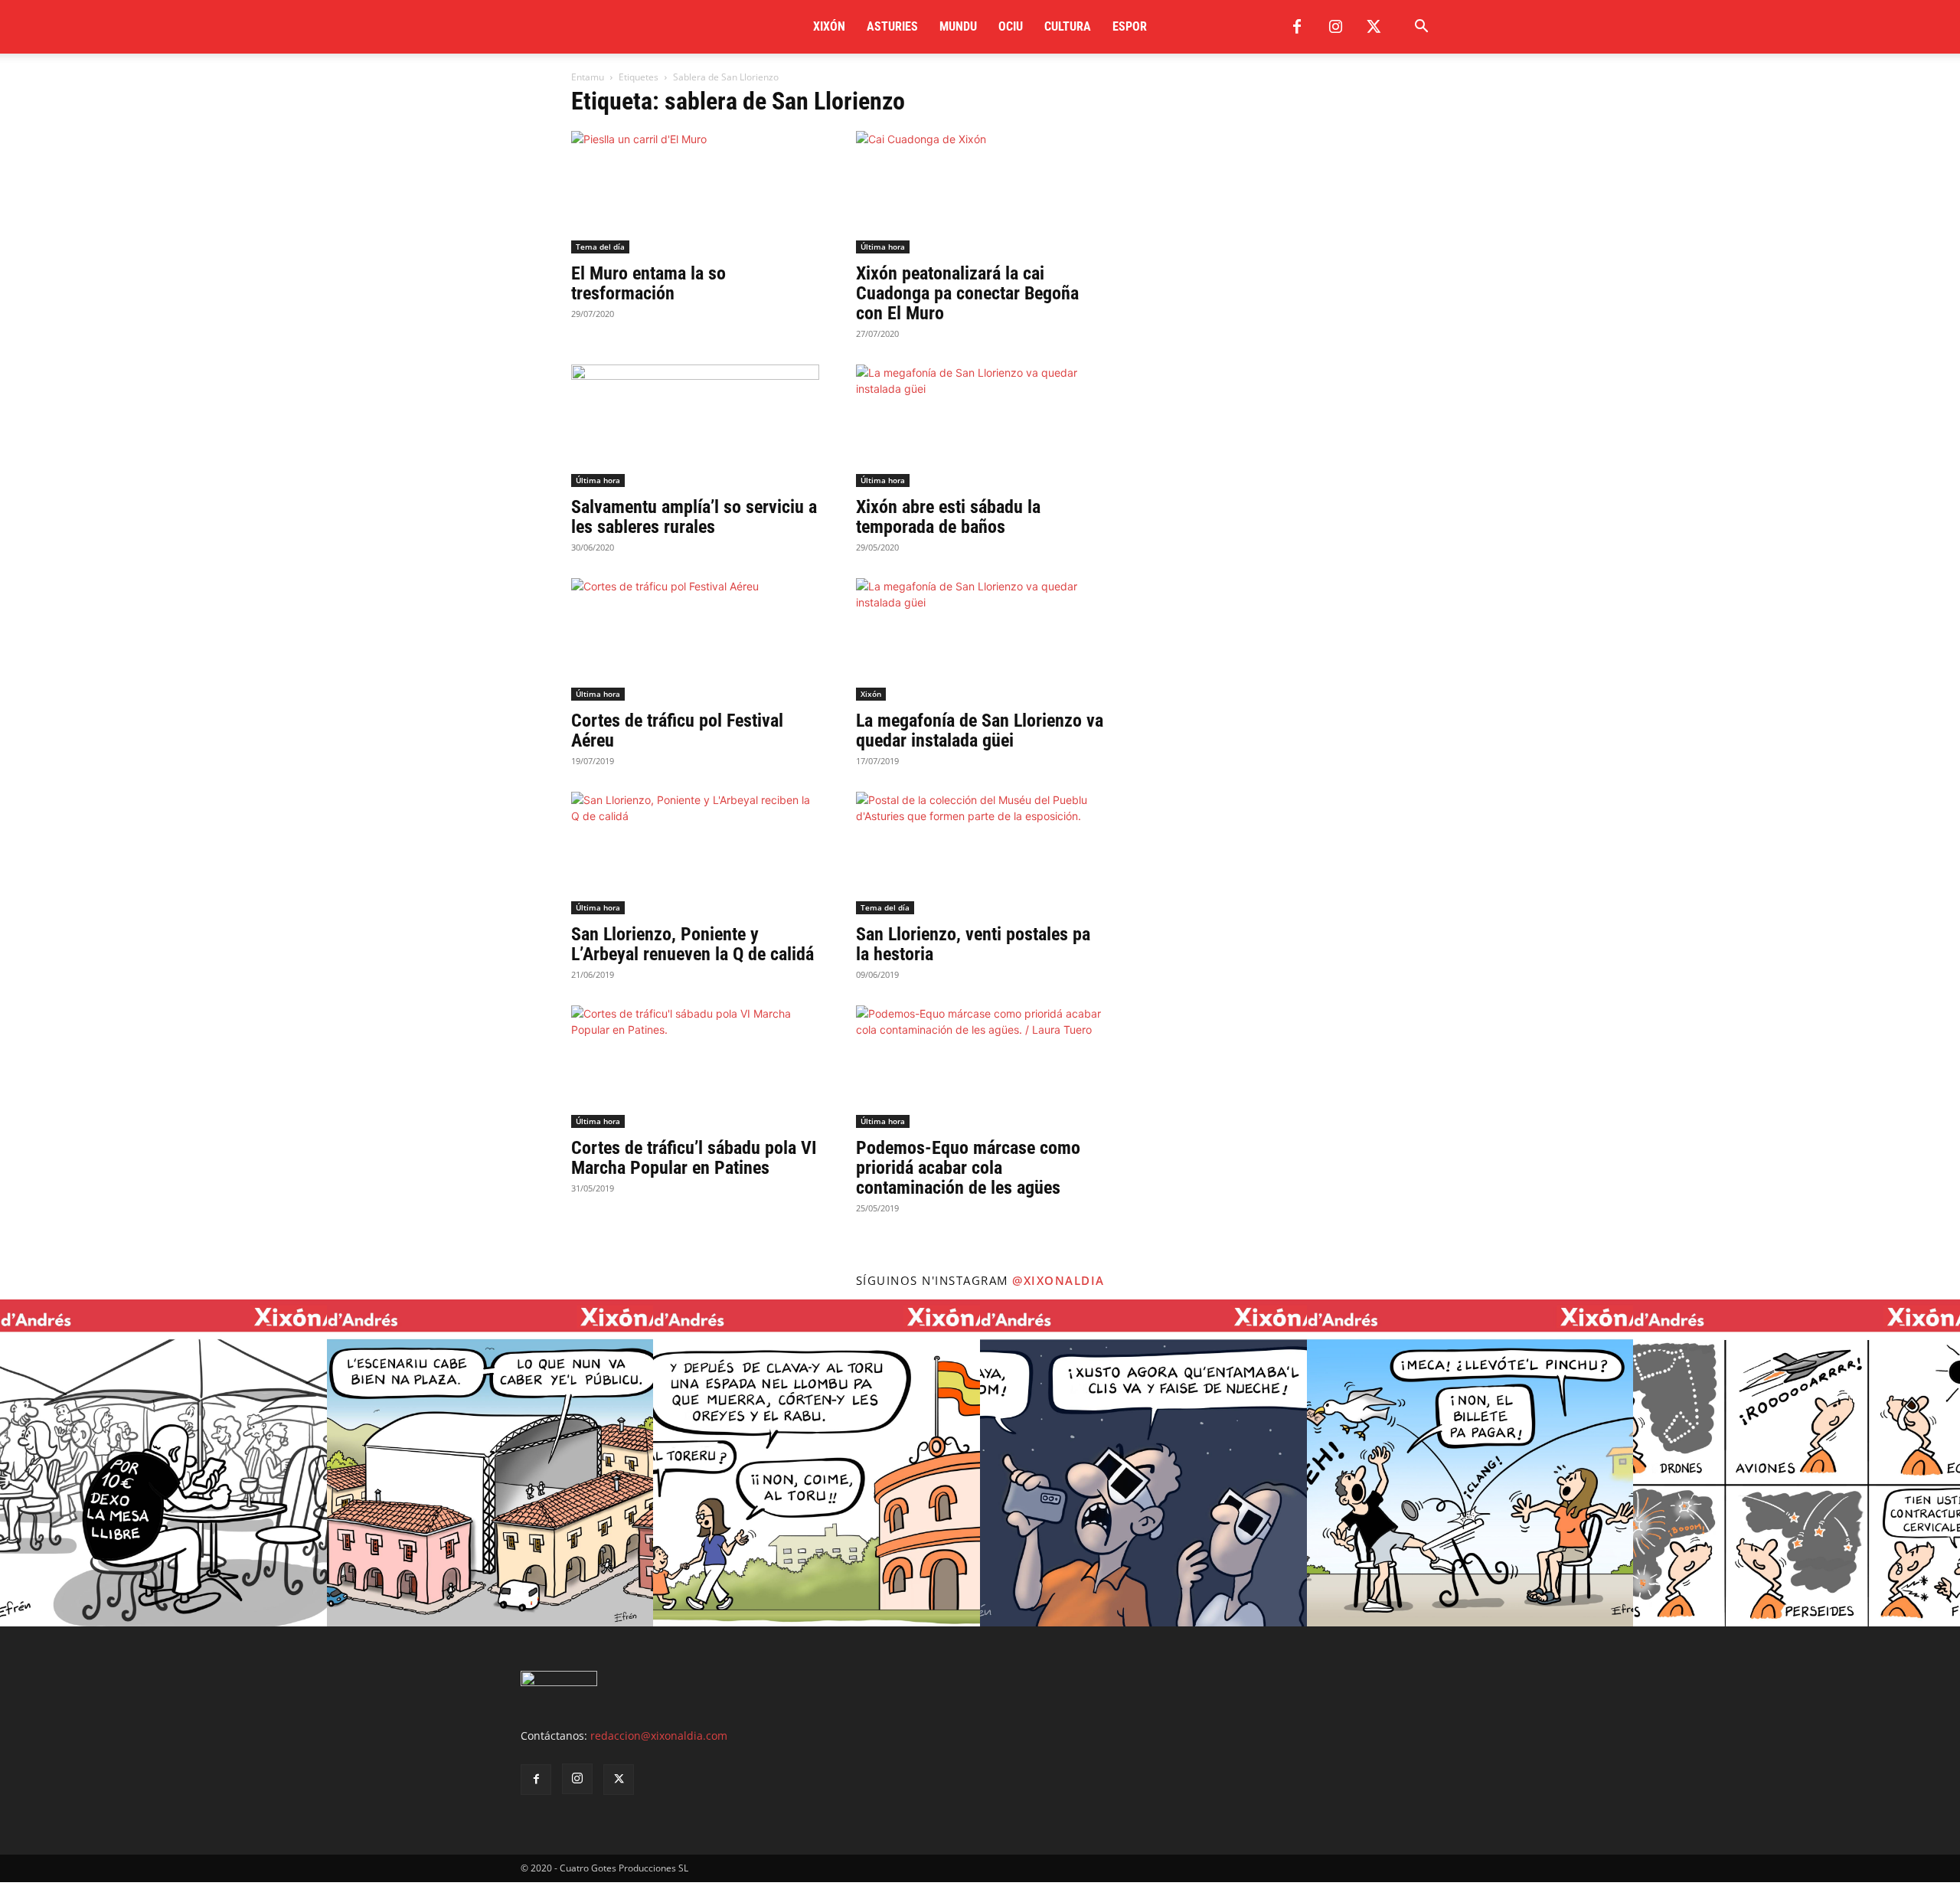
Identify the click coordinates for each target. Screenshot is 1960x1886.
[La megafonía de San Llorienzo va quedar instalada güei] (980, 639)
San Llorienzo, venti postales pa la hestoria (973, 944)
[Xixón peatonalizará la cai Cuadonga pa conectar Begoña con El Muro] (980, 192)
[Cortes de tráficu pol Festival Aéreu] (695, 639)
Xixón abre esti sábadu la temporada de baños (948, 517)
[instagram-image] (163, 1463)
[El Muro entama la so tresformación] (695, 192)
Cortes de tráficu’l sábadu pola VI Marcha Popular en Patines (694, 1158)
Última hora (883, 247)
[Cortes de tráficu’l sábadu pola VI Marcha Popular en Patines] (695, 1067)
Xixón (829, 26)
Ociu (1011, 26)
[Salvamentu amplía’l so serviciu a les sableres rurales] (695, 426)
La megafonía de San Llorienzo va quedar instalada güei (980, 731)
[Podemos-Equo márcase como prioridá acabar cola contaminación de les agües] (980, 1067)
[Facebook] (1297, 27)
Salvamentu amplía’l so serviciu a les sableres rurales (694, 517)
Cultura (1068, 26)
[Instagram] (1335, 27)
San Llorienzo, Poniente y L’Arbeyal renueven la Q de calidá (693, 944)
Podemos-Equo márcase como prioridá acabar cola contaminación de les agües (968, 1168)
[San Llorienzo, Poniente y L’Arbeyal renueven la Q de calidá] (695, 853)
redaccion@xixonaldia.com (659, 1736)
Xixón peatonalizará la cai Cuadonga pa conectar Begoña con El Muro (967, 293)
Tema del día (600, 247)
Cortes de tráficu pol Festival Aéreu (677, 731)
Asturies (892, 26)
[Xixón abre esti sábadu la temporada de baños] (980, 426)
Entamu (588, 77)
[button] (1421, 28)
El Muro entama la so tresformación (648, 283)
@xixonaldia (1058, 1280)
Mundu (958, 26)
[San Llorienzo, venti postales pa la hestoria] (980, 853)
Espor (1130, 26)
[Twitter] (1374, 27)
